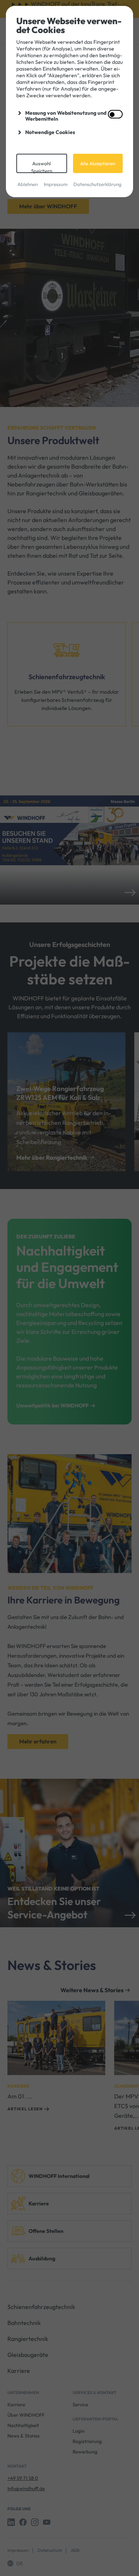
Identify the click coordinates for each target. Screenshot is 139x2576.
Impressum (56, 184)
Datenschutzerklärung (97, 184)
